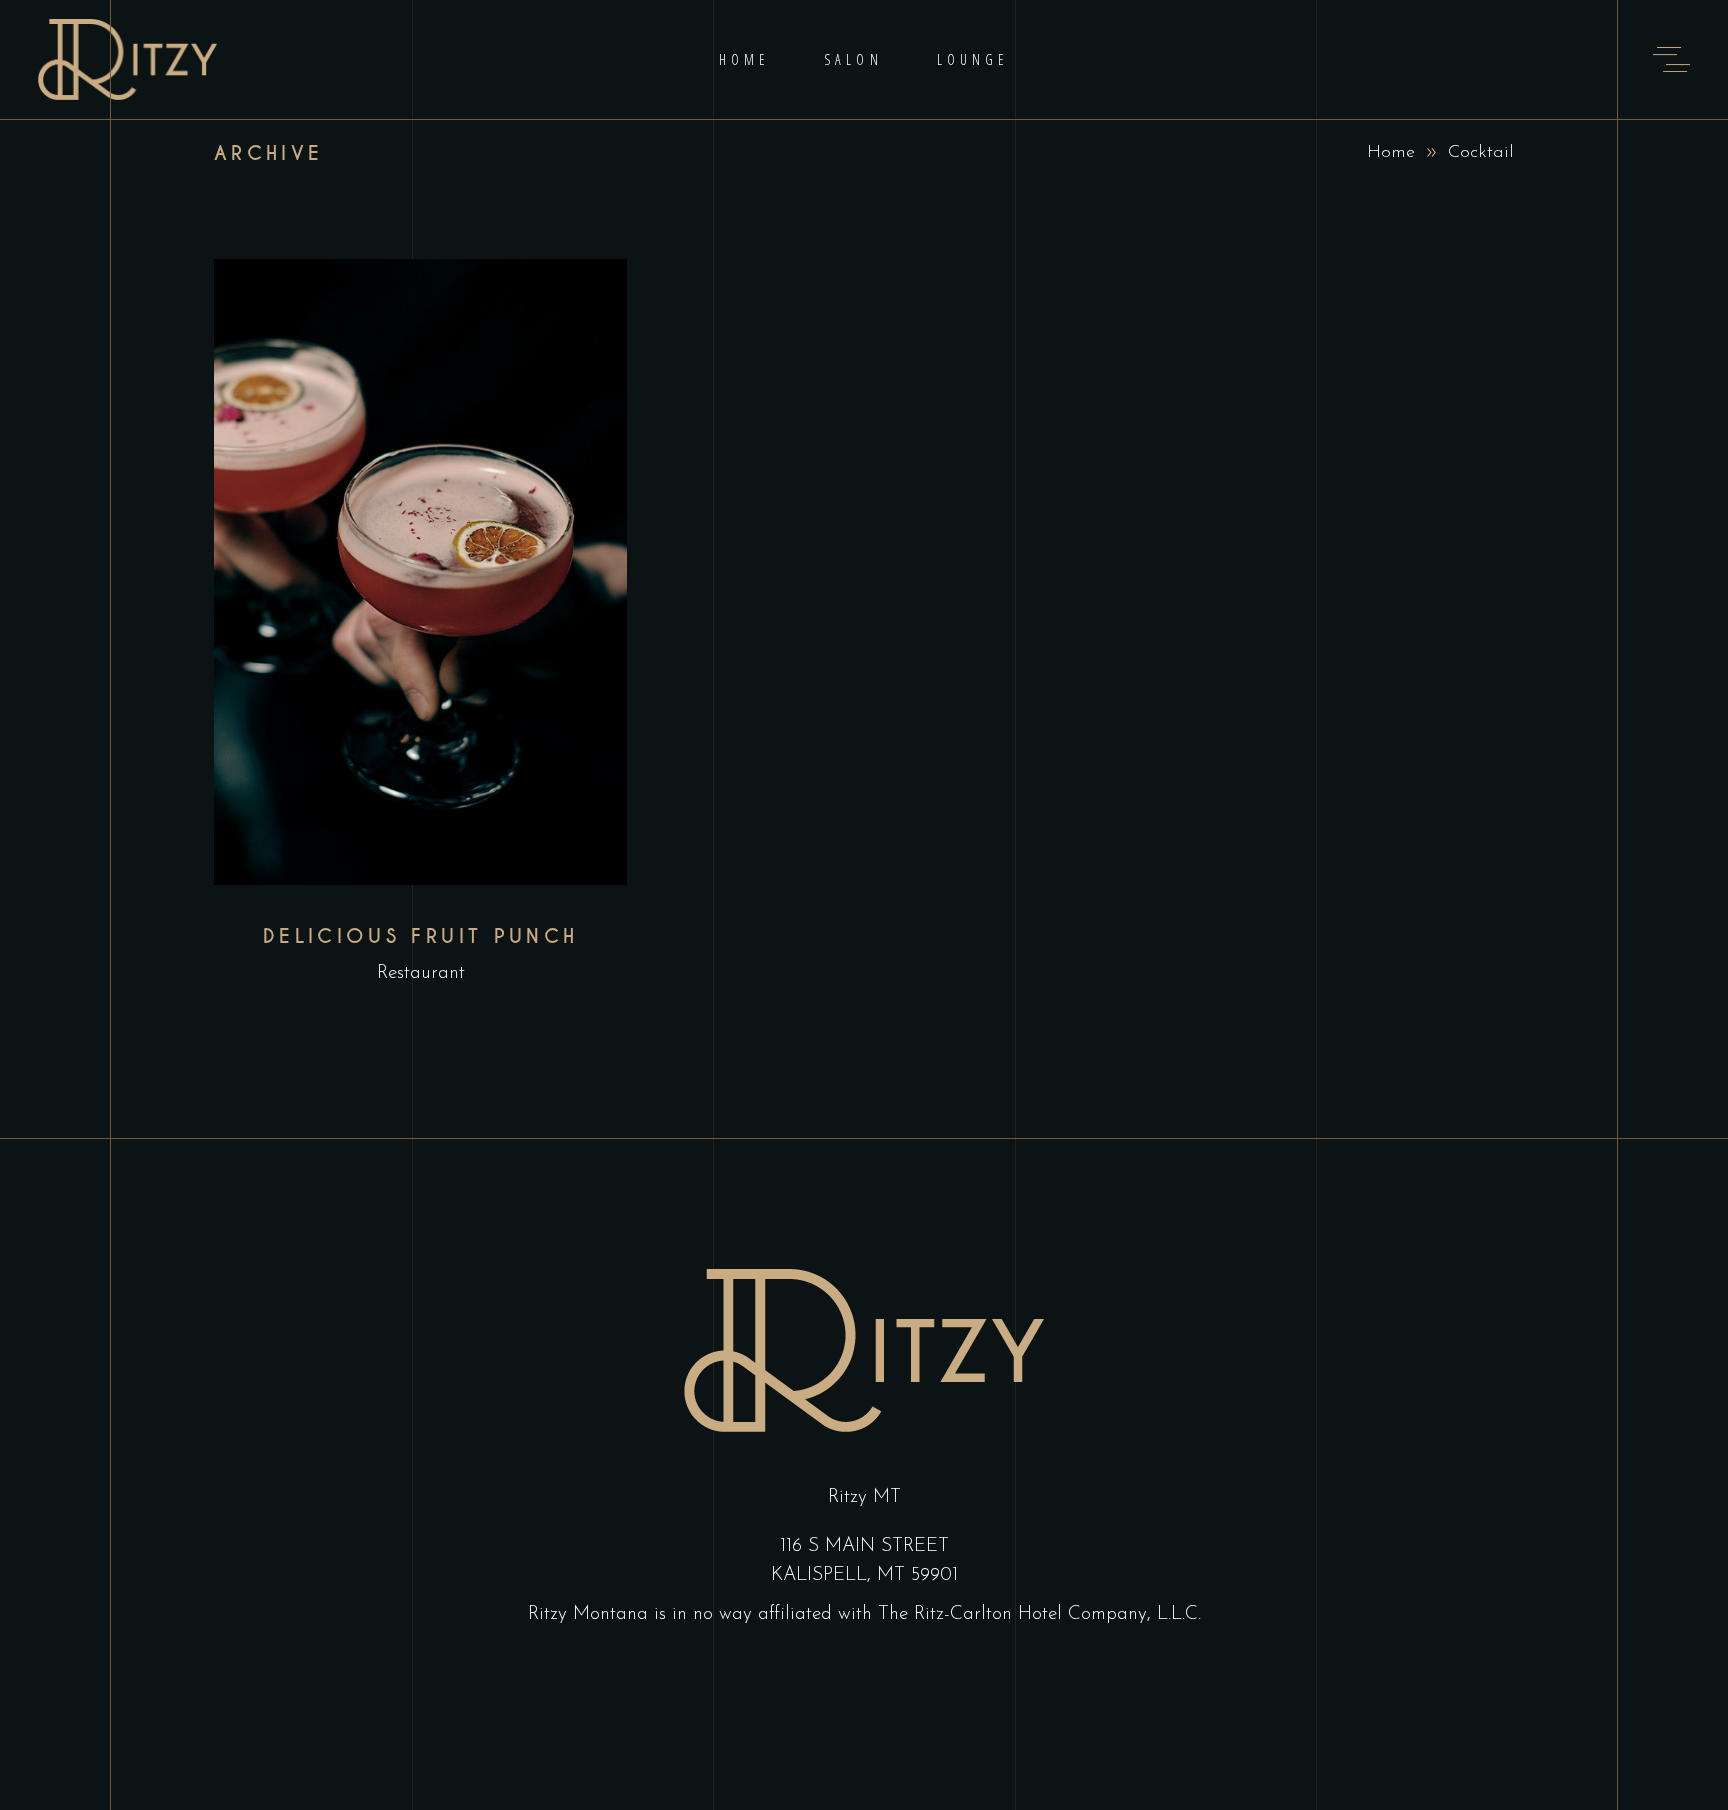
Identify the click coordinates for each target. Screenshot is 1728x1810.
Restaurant (421, 973)
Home (1391, 153)
